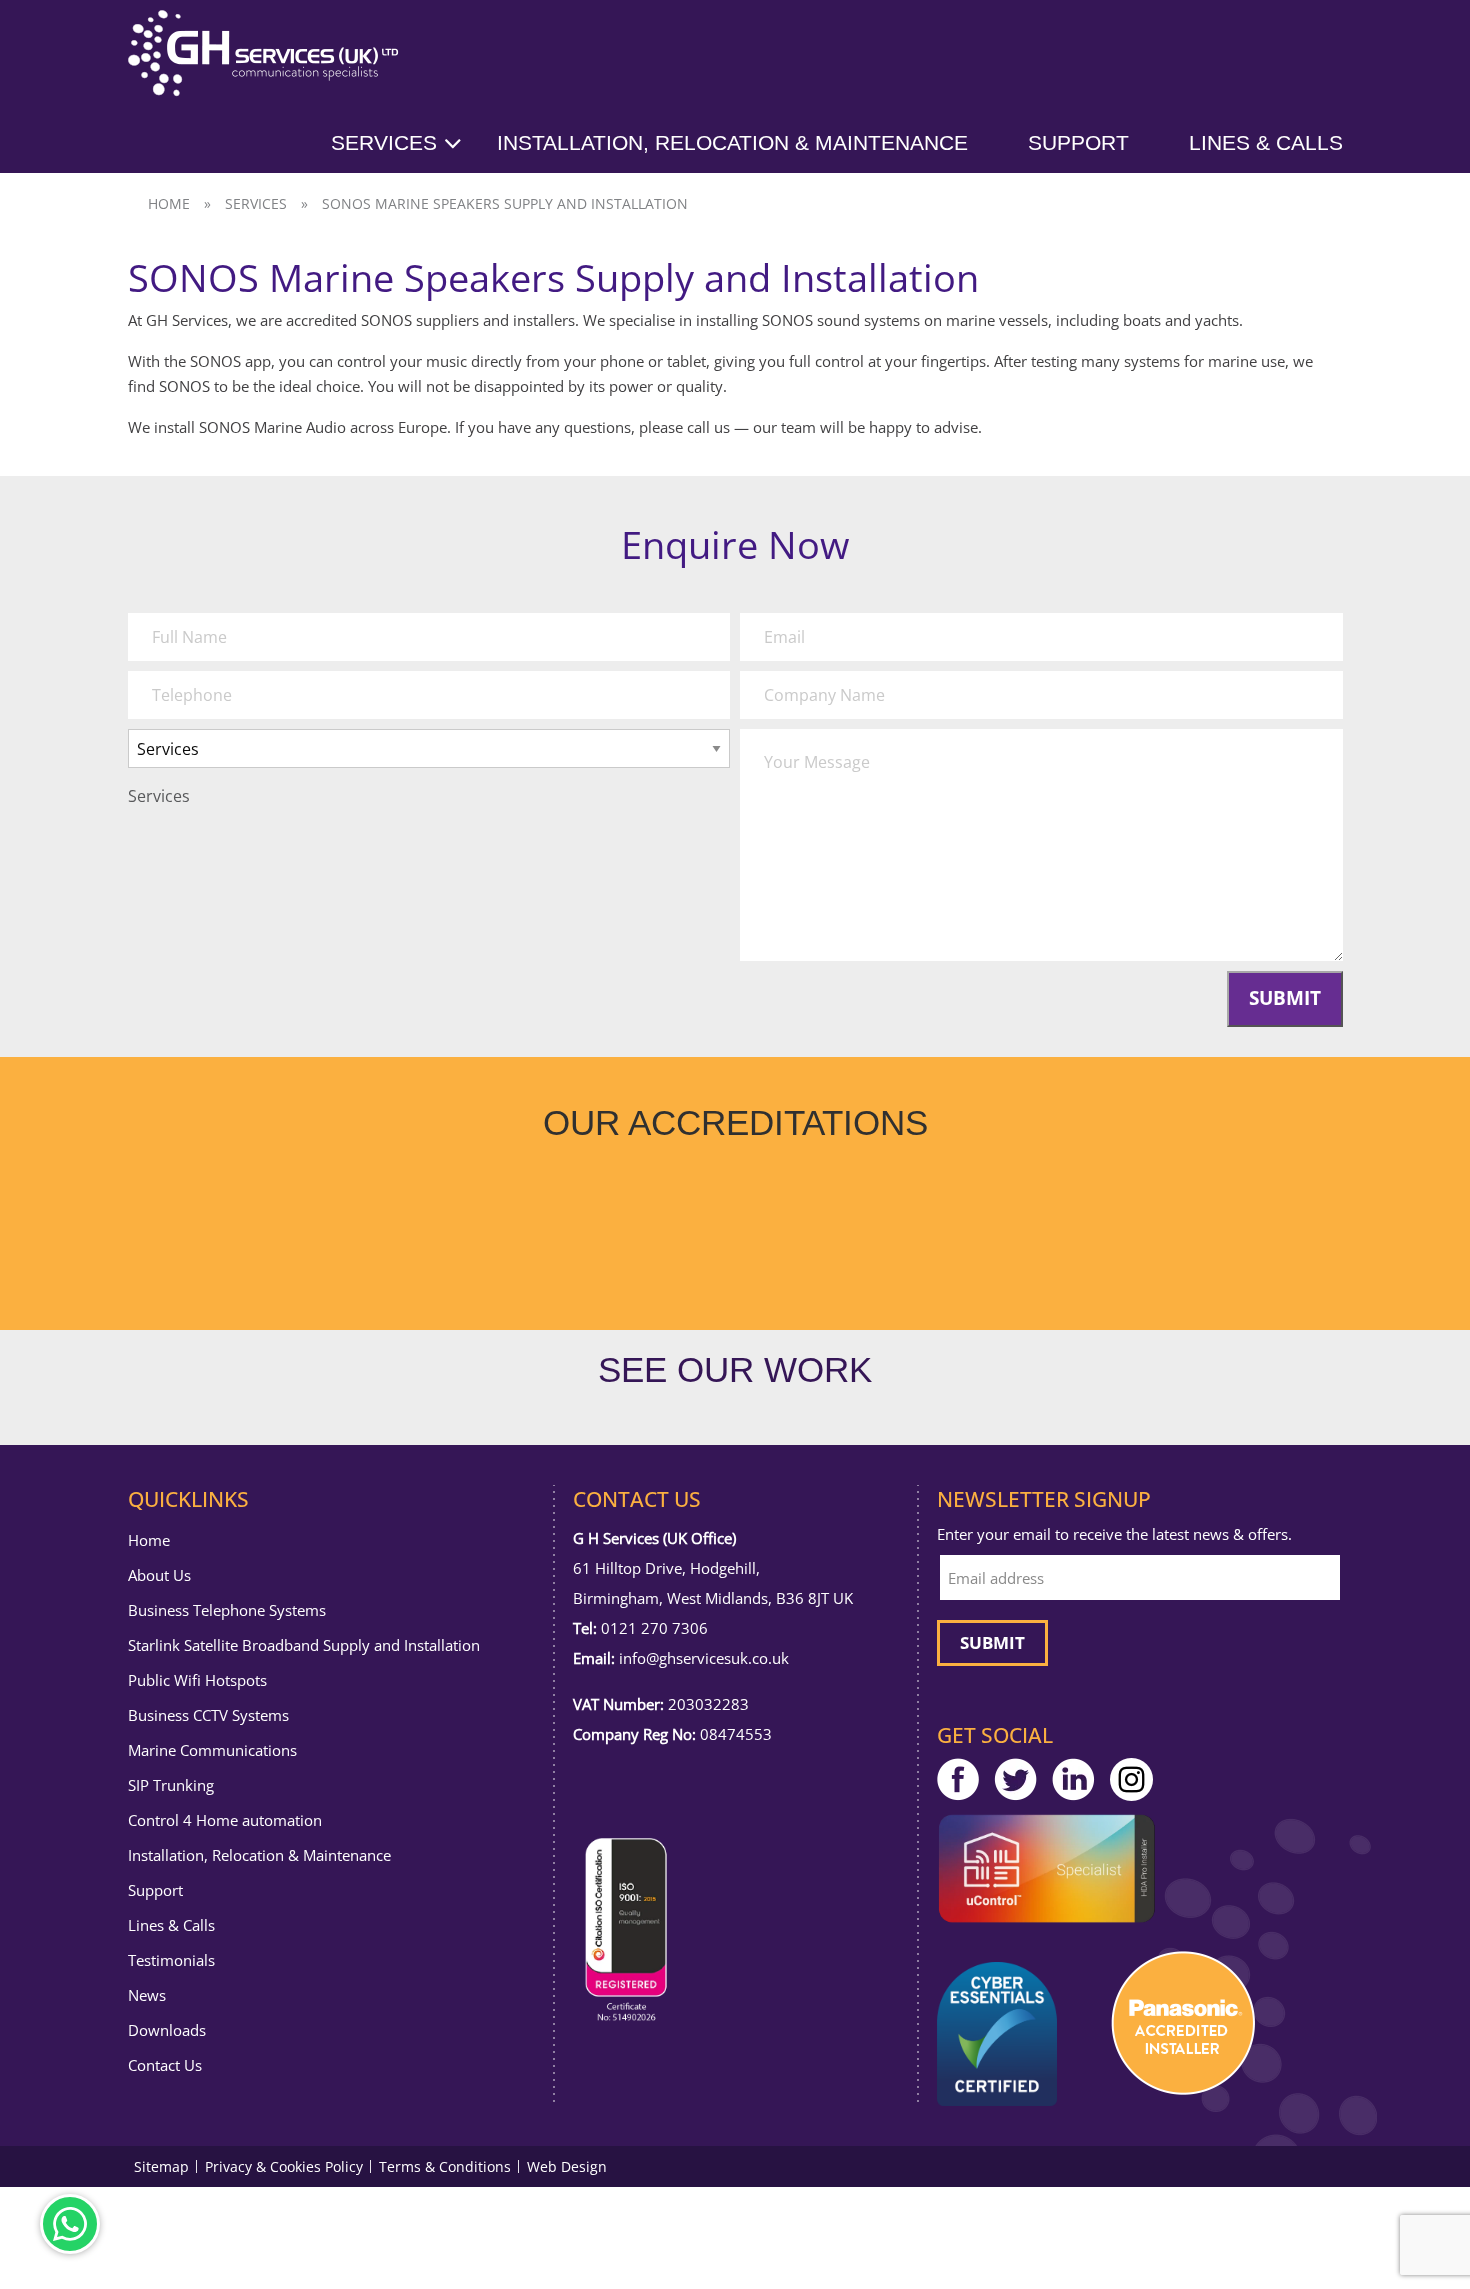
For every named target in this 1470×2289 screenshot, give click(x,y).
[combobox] (159, 796)
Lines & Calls (1266, 142)
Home (169, 203)
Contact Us (165, 2065)
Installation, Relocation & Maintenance (732, 142)
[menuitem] (414, 142)
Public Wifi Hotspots (197, 1680)
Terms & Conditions (445, 2166)
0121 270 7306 (654, 1628)
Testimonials (171, 1960)
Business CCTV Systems (208, 1715)
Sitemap (161, 2166)
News (147, 1995)
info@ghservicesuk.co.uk (704, 1658)
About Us (159, 1575)
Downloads (167, 2030)
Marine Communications (212, 1750)
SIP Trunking (171, 1785)
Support (1078, 142)
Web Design (567, 2166)
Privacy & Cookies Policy (284, 2166)
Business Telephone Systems (227, 1610)
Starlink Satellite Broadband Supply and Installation (304, 1645)
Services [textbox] (159, 796)
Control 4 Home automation (225, 1820)
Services (384, 142)
